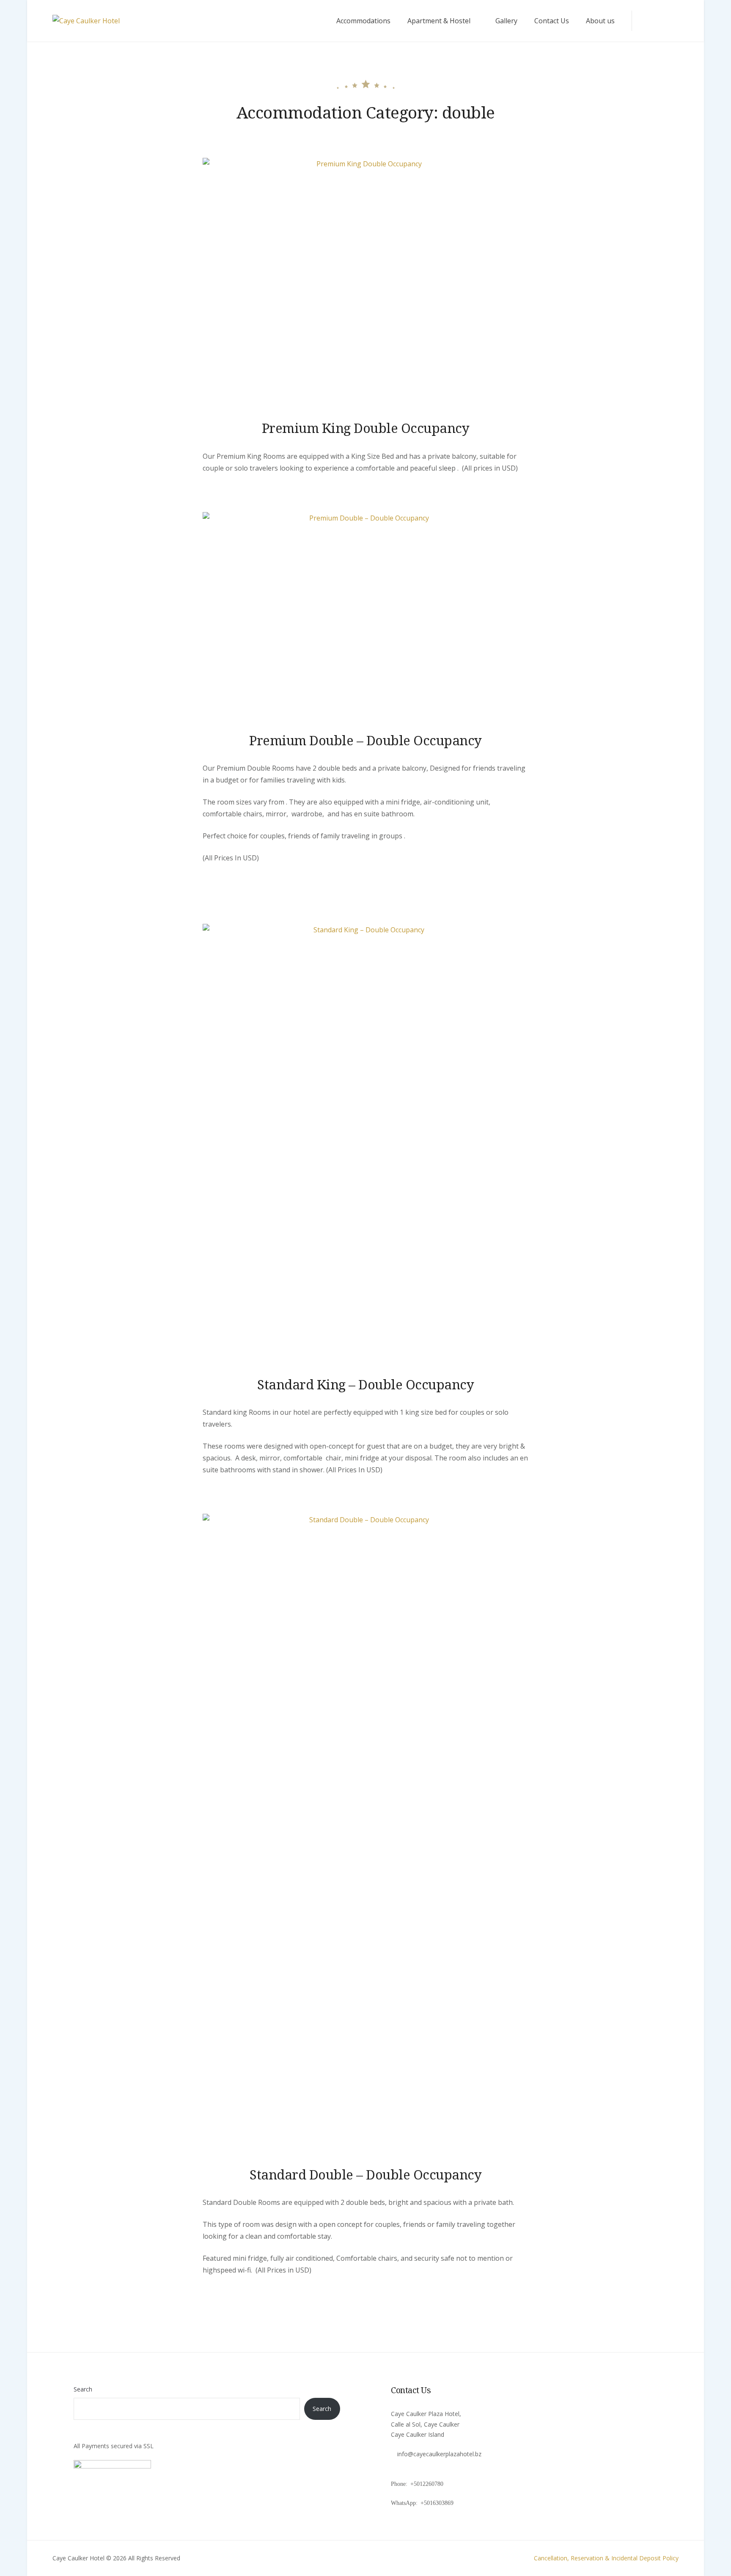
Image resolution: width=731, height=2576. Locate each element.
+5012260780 (428, 2484)
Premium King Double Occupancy (366, 428)
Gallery (506, 21)
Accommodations (363, 21)
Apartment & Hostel (439, 21)
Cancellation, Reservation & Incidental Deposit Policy (606, 2558)
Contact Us (552, 21)
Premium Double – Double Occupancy (365, 740)
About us (600, 21)
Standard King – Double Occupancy (365, 1384)
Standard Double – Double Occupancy (365, 2174)
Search (83, 2389)
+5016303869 (438, 2503)
